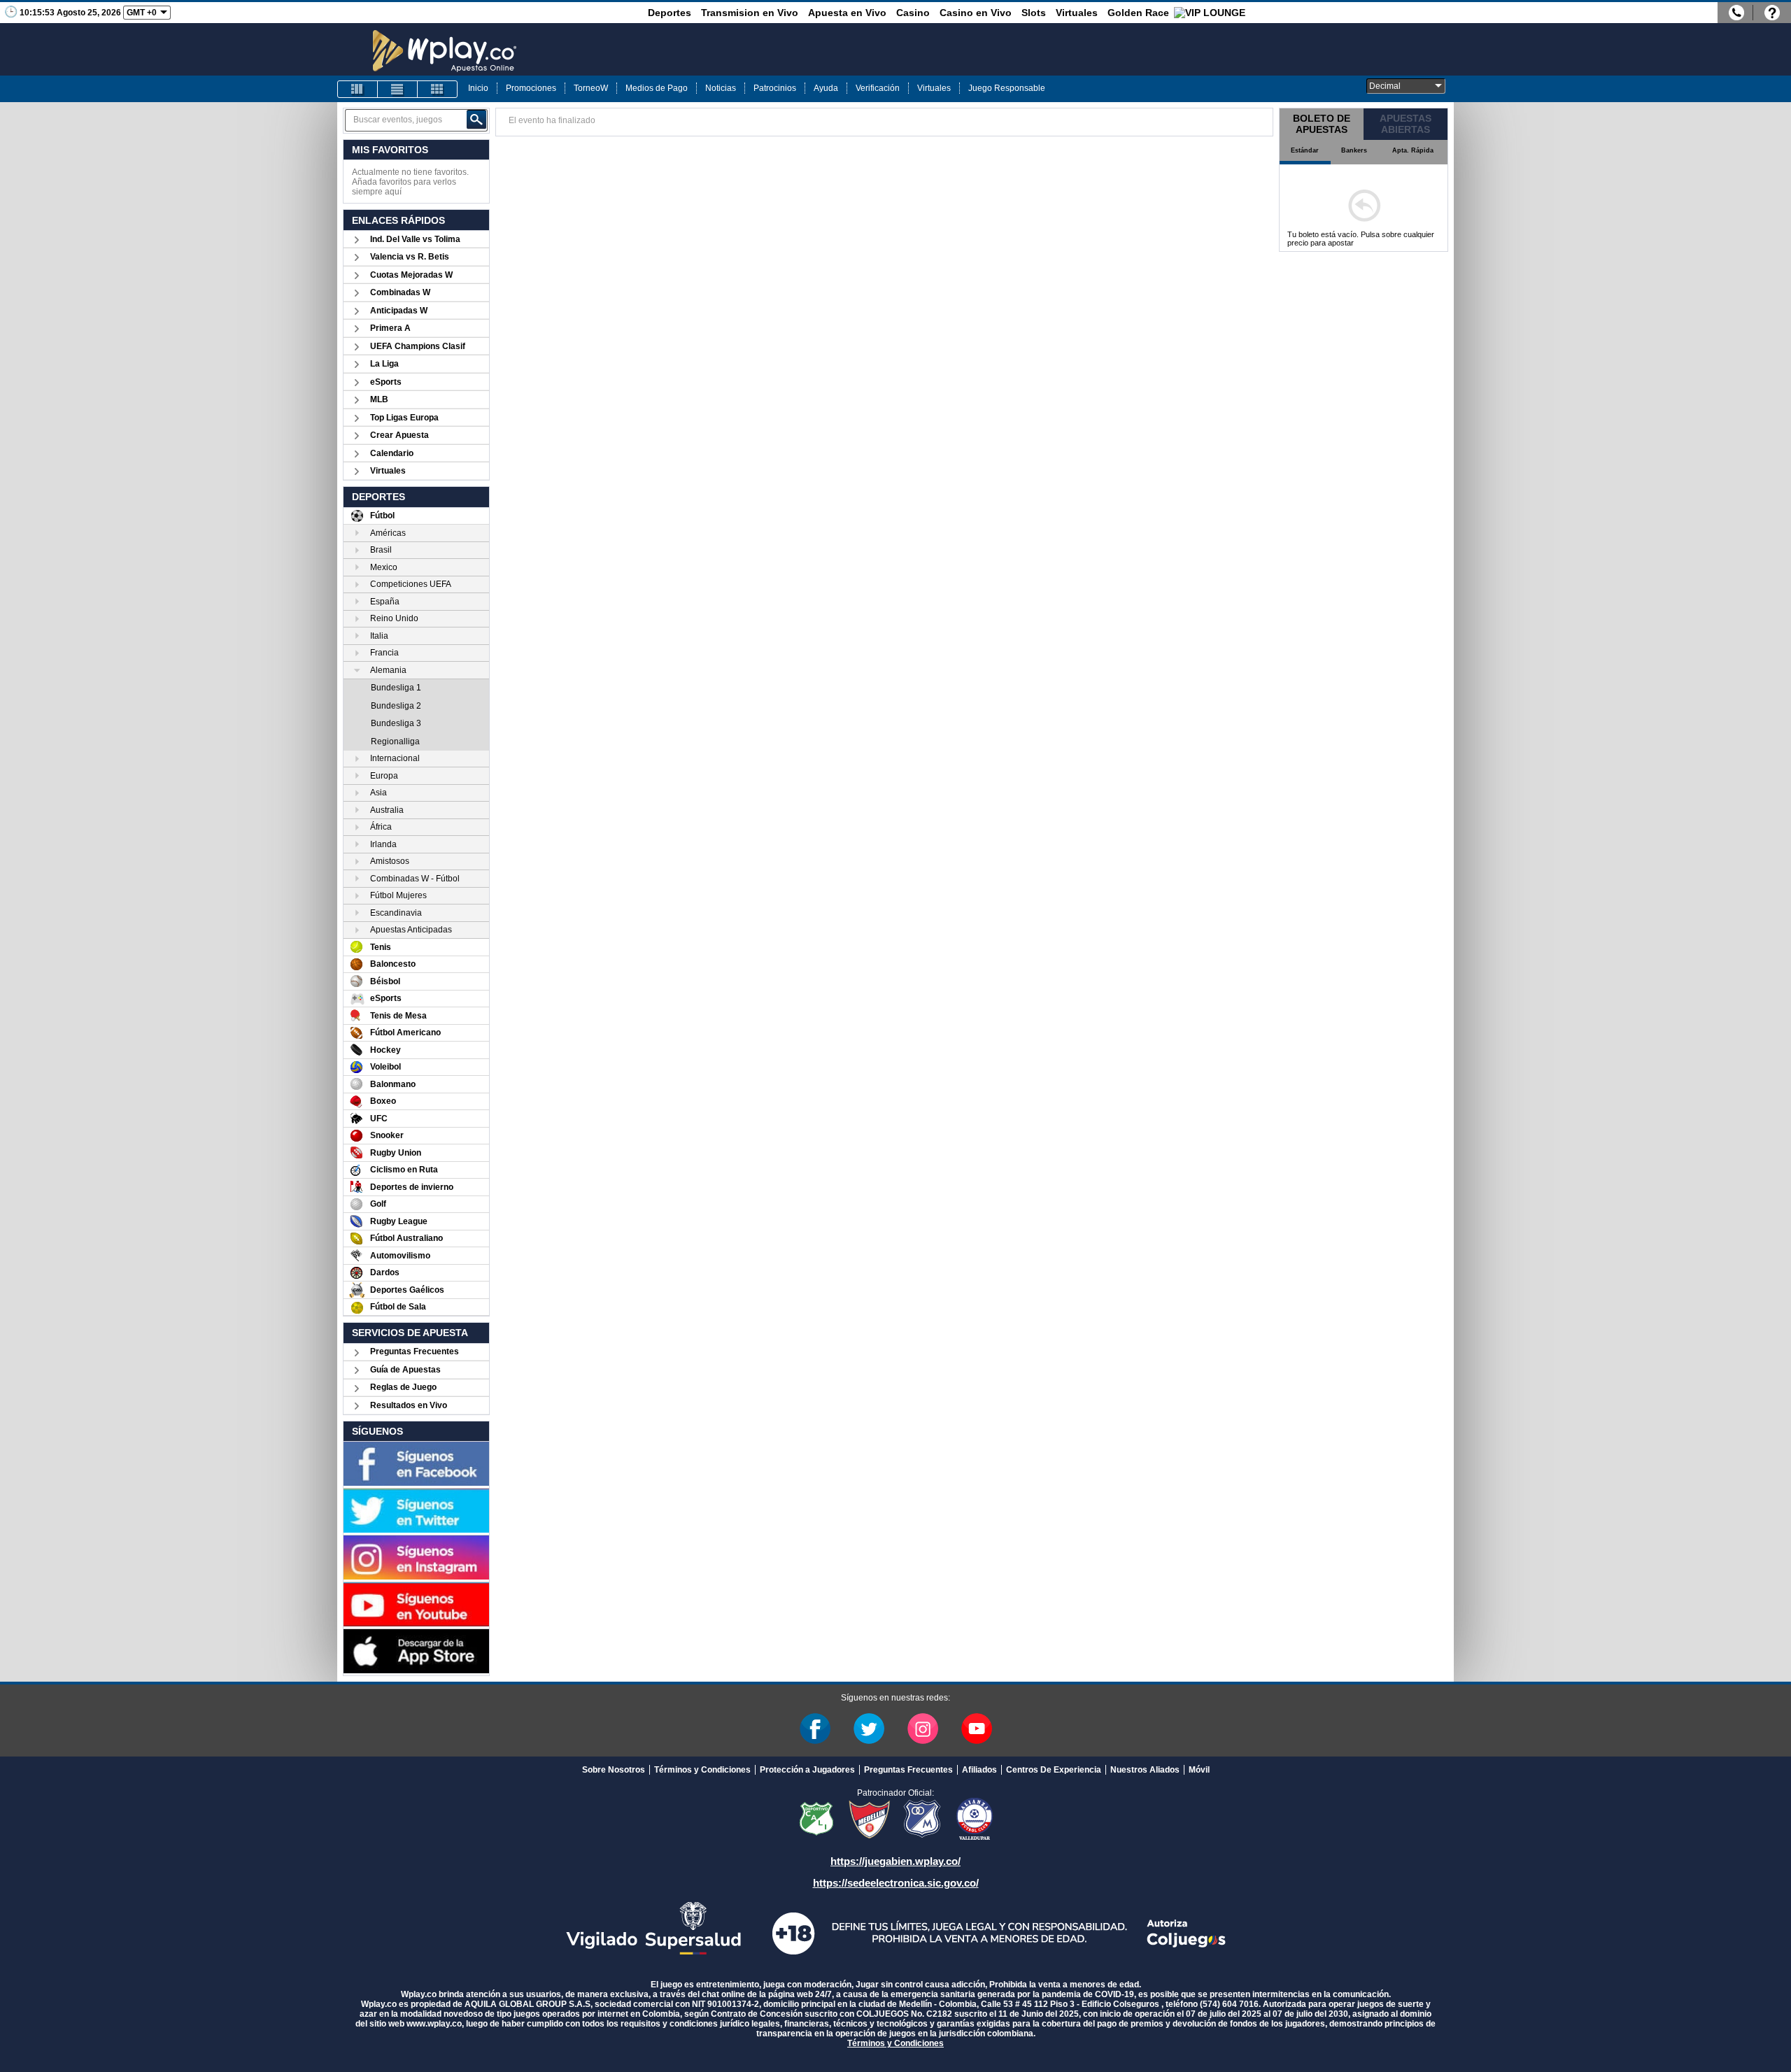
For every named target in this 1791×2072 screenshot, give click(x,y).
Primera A (390, 328)
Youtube (977, 1729)
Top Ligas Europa (404, 418)
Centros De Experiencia (1054, 1770)
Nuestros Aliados (1145, 1770)
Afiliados (979, 1770)
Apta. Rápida (1413, 150)
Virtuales (1077, 13)
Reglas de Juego (403, 1387)
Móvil (1199, 1770)
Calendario (392, 453)
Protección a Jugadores (807, 1770)
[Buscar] (476, 120)
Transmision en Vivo (750, 13)
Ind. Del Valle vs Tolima (415, 239)
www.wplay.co (434, 2024)
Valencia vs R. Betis (410, 257)
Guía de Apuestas (405, 1370)
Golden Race (1138, 13)
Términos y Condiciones (702, 1770)
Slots (1034, 13)
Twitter (869, 1729)
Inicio (478, 88)
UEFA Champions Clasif (418, 346)
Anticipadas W (399, 311)
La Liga (384, 364)
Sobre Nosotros (614, 1770)
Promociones (531, 88)
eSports (386, 382)
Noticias (721, 88)
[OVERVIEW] (397, 89)
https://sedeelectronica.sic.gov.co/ (896, 1883)
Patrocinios (775, 88)
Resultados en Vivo (409, 1405)
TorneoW (591, 88)
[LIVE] (358, 89)
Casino (913, 13)
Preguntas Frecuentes (415, 1351)
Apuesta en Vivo (847, 13)
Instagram (923, 1729)
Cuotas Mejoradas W (411, 275)
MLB (379, 399)
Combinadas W (400, 292)
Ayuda (826, 88)
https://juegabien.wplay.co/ (895, 1861)
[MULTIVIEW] (437, 89)
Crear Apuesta (399, 435)
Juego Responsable (1007, 88)
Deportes (670, 13)
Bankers (1354, 150)
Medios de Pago (657, 88)
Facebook (815, 1729)
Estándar (1305, 150)
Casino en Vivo (976, 13)
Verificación (878, 88)
